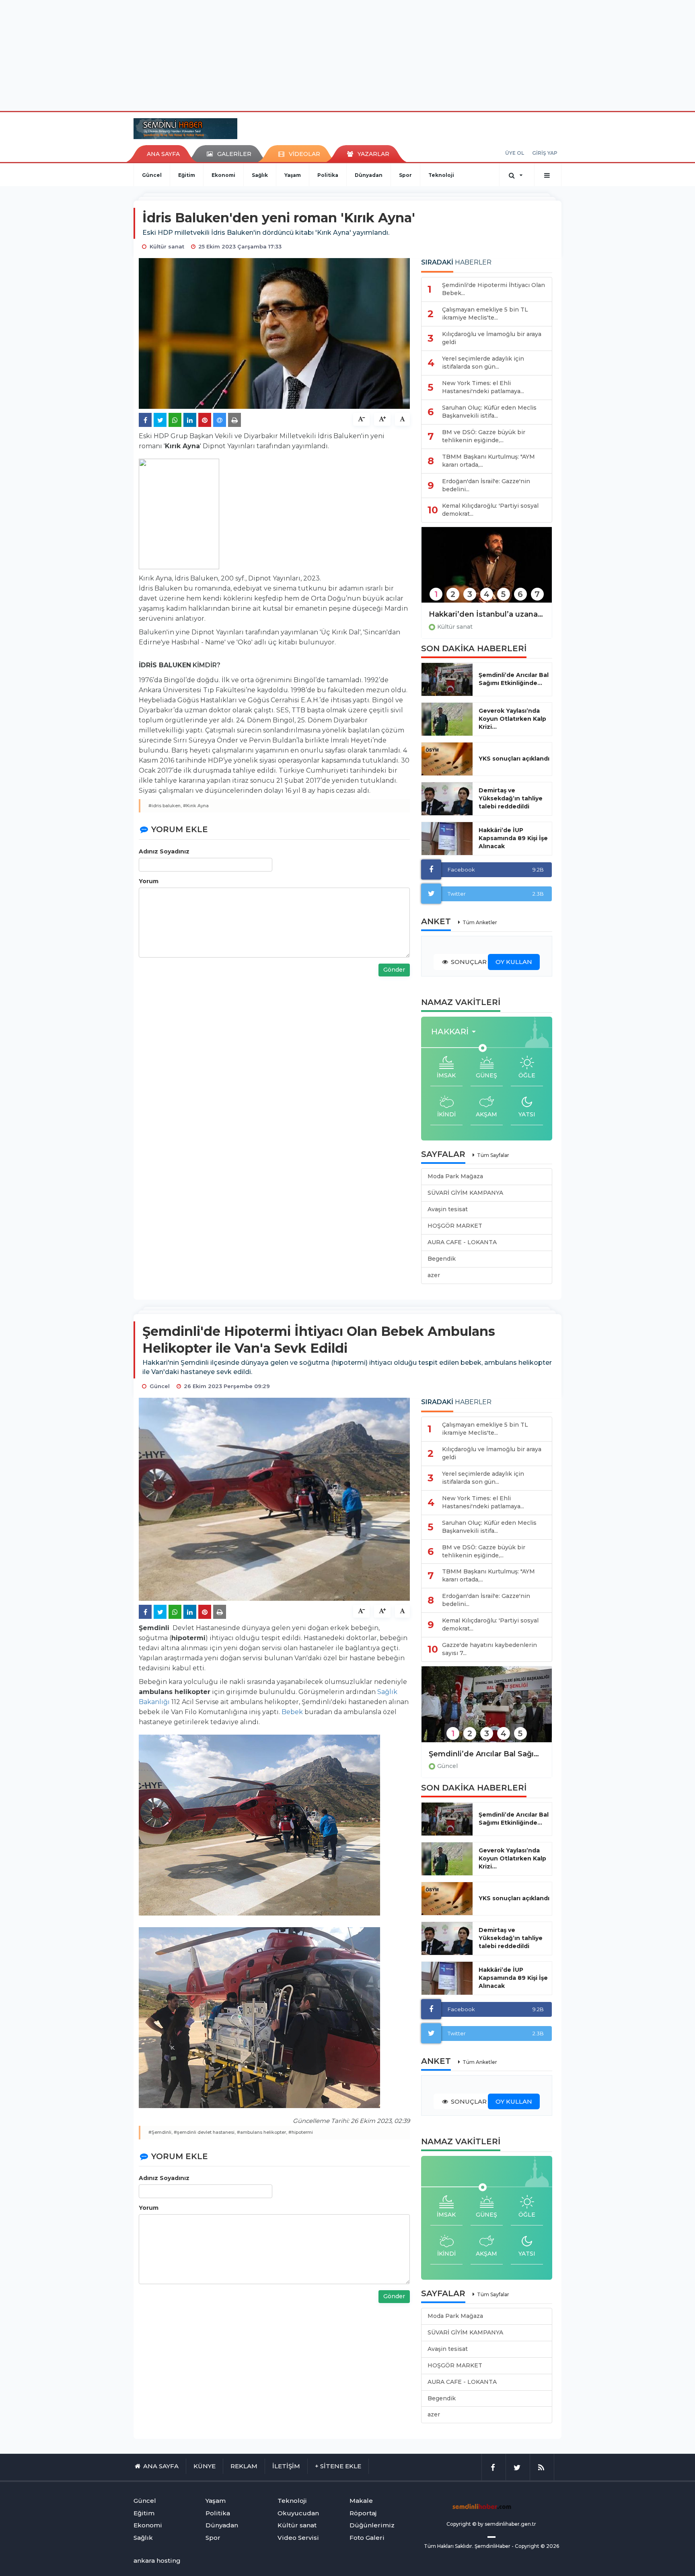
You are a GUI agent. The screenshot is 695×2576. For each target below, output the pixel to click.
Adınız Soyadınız (164, 851)
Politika (328, 175)
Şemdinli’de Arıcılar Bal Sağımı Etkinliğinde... (514, 679)
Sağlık (260, 175)
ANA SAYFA (163, 154)
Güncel (152, 175)
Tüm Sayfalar (493, 1155)
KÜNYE (205, 2466)
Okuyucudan (298, 2513)
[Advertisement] (347, 54)
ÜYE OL (515, 153)
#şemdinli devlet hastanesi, (205, 2132)
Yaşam (293, 175)
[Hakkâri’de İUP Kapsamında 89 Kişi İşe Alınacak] (447, 839)
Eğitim (187, 175)
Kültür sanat (455, 627)
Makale (361, 2501)
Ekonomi (223, 175)
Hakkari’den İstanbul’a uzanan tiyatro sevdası (487, 614)
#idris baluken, (165, 806)
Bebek (292, 1712)
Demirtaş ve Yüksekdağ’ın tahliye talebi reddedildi (511, 798)
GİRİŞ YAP (545, 153)
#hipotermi (301, 2132)
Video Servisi (298, 2538)
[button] (456, 1032)
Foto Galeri (367, 2538)
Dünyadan (369, 175)
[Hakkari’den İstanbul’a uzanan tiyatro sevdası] (487, 570)
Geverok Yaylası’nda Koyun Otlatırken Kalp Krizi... (512, 719)
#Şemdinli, (160, 2132)
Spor (405, 175)
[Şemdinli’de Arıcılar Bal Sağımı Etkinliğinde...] (447, 679)
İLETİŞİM (286, 2466)
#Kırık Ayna (196, 806)
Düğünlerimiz (372, 2525)
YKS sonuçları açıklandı (514, 759)
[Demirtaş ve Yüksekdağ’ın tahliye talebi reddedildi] (447, 799)
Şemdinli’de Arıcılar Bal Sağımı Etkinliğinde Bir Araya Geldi (487, 1754)
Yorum (149, 881)
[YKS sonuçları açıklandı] (447, 759)
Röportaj (363, 2513)
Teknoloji (441, 175)
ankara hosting (157, 2561)
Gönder (394, 970)
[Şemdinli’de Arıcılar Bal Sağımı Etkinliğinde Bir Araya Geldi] (487, 1709)
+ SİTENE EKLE (338, 2466)
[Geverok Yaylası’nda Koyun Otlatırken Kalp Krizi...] (447, 719)
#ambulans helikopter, (262, 2132)
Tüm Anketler (480, 922)
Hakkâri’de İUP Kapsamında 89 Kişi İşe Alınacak (513, 838)
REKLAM (244, 2466)
